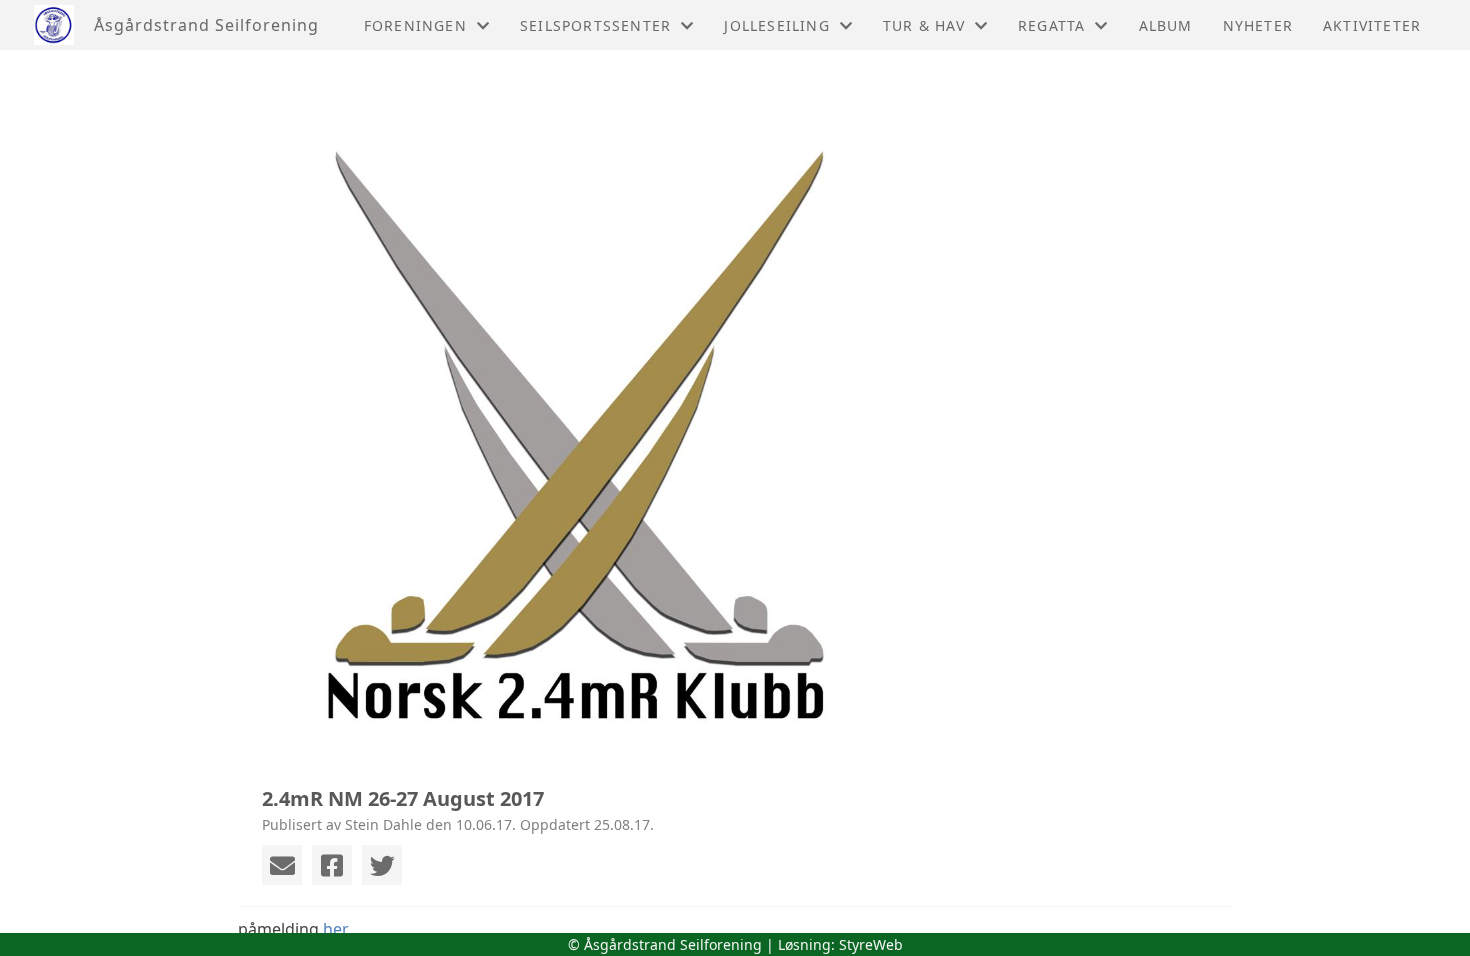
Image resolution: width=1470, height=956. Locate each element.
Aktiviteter (1372, 25)
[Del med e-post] (282, 865)
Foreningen (415, 25)
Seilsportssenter (595, 25)
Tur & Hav (924, 25)
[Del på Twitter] (382, 865)
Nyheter (1258, 25)
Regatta (1051, 25)
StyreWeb (871, 944)
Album (1166, 25)
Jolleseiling (776, 25)
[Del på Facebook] (332, 865)
